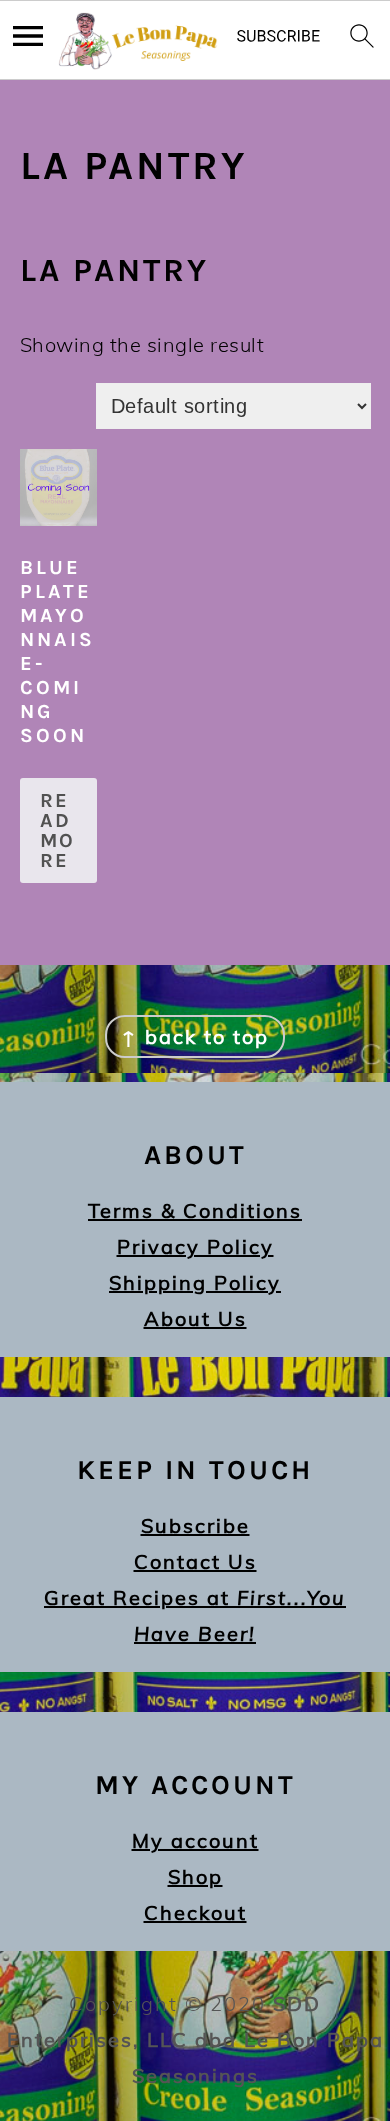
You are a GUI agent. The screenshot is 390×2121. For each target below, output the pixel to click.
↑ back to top (195, 1036)
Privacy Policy (195, 1246)
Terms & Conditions (195, 1210)
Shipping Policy (195, 1282)
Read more (57, 830)
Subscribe (195, 1525)
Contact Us (195, 1561)
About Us (195, 1318)
